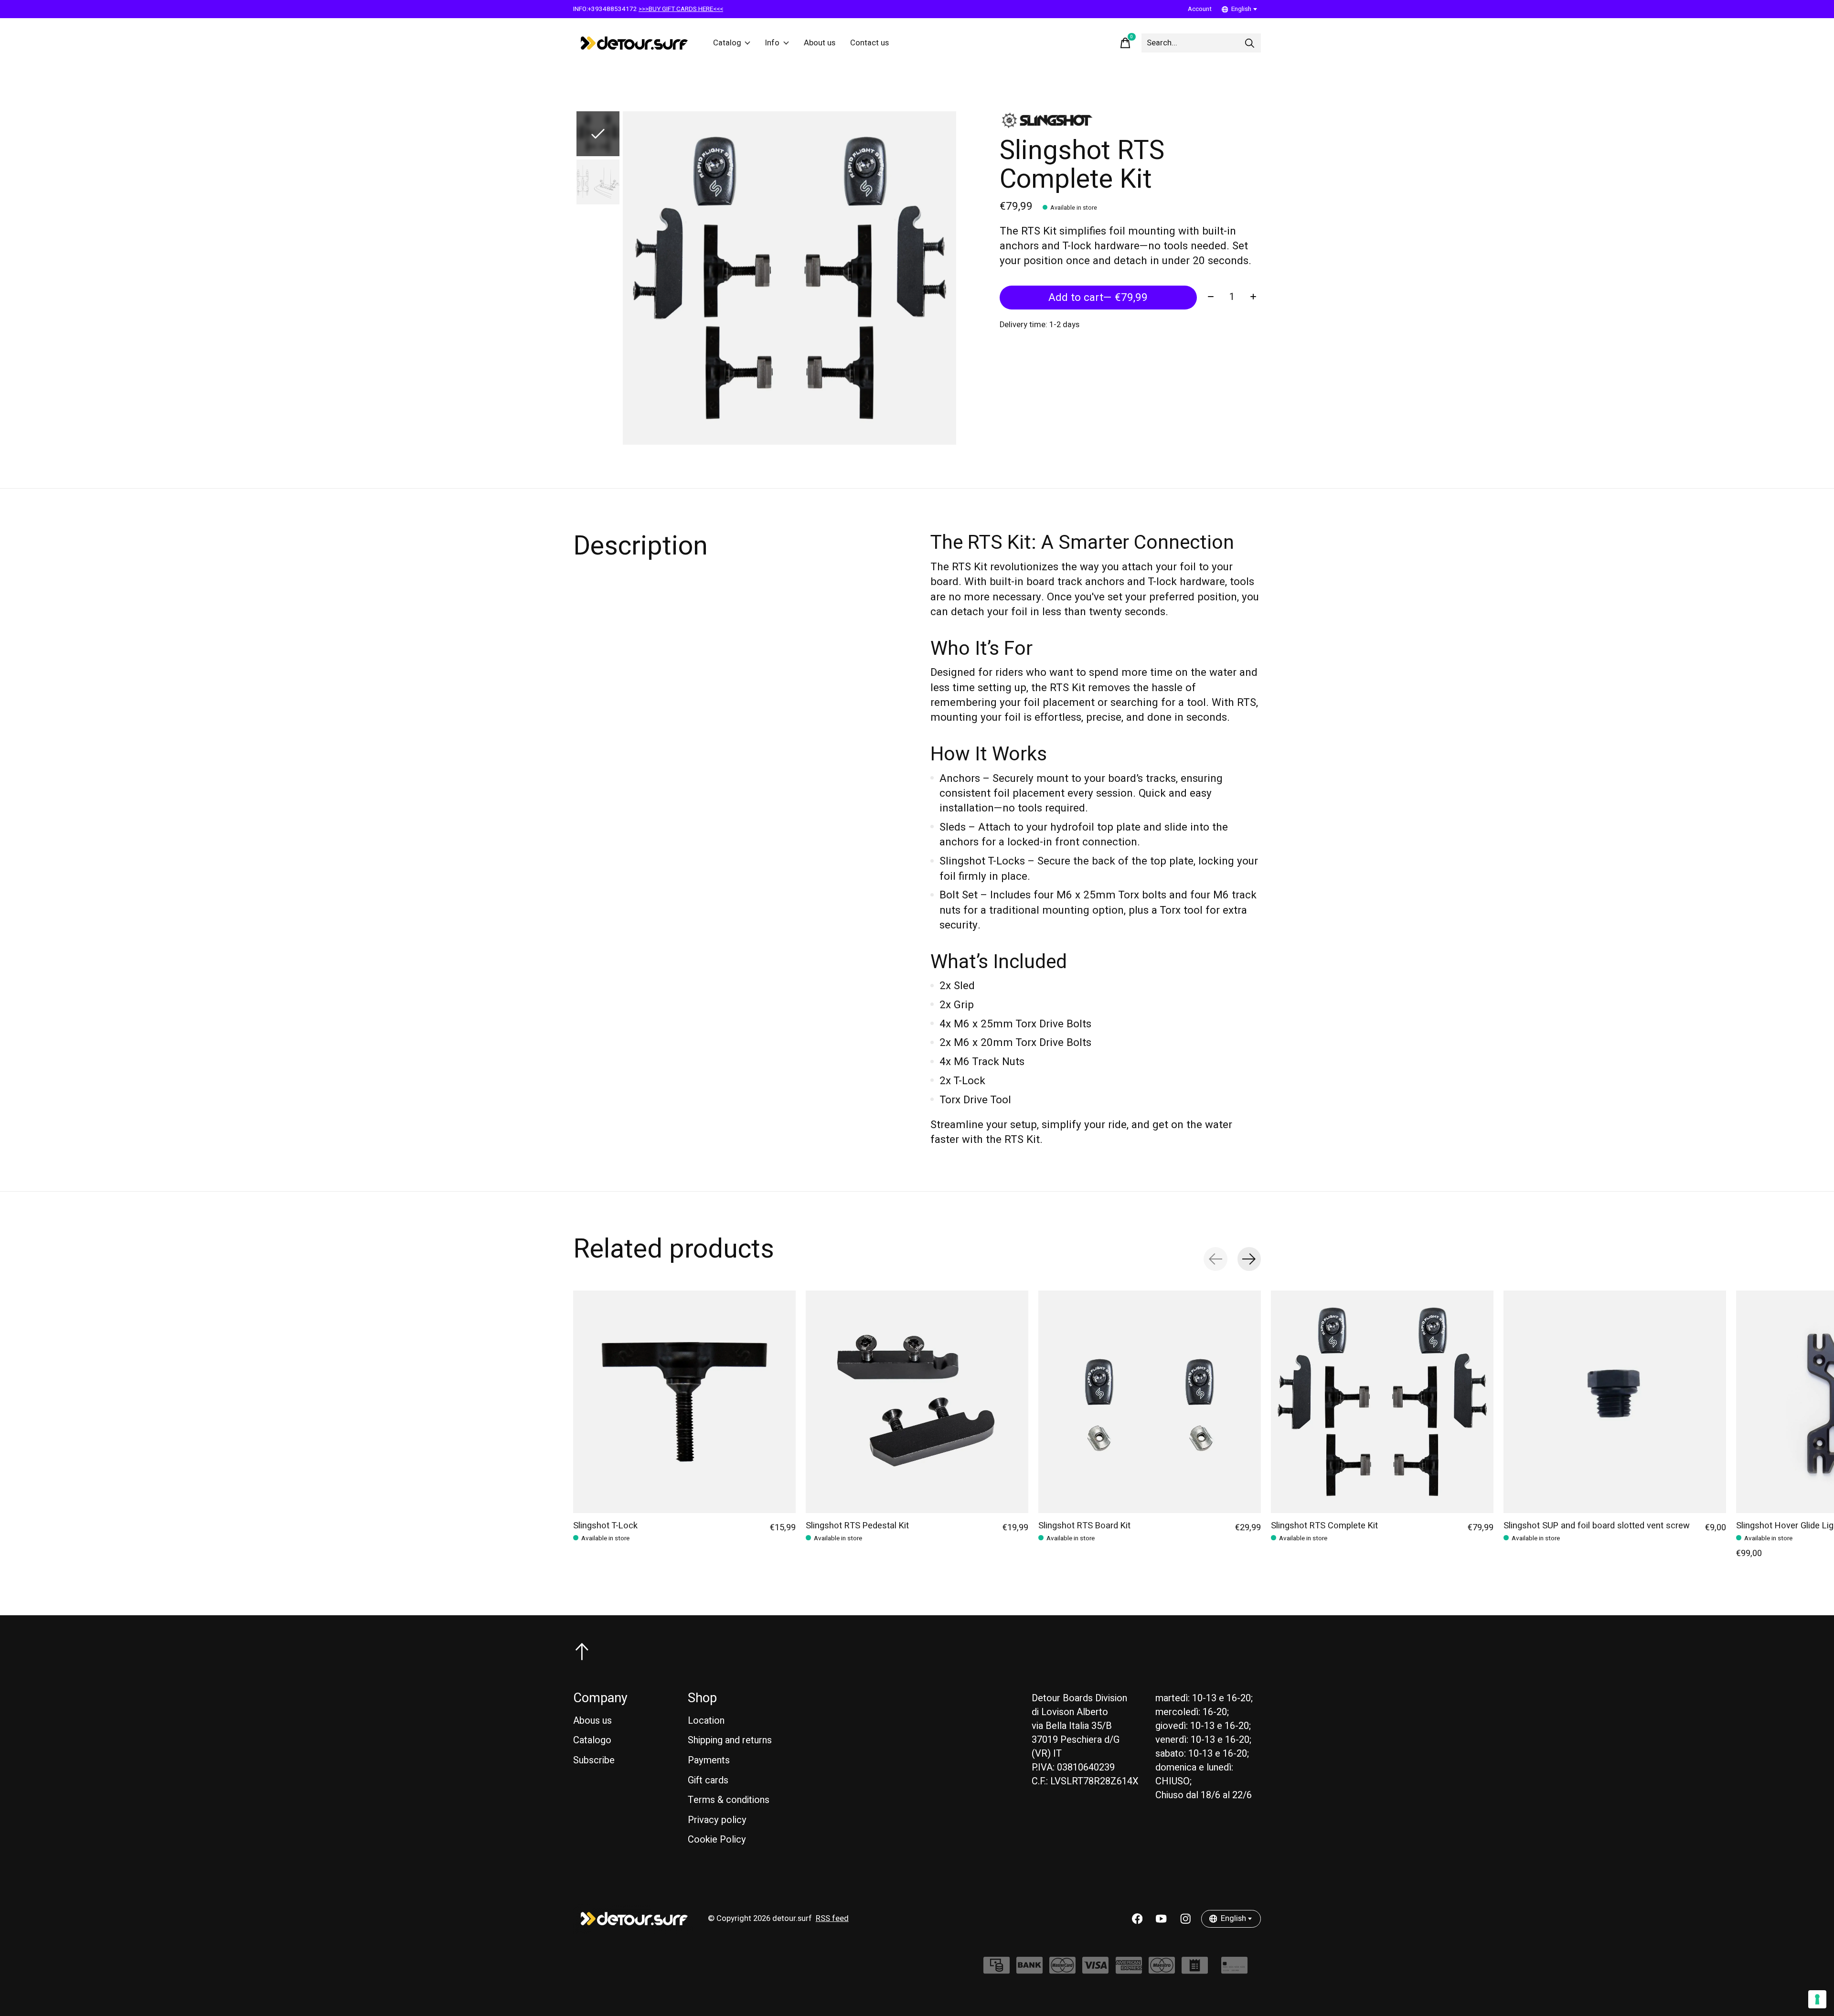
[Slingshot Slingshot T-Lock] (684, 1402)
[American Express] (1129, 1970)
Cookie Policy (717, 1840)
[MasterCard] (1062, 1970)
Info (772, 43)
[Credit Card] (1234, 1970)
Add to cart (1098, 298)
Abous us (592, 1721)
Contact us (869, 43)
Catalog (727, 43)
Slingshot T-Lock (605, 1526)
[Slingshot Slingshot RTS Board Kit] (1150, 1402)
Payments (709, 1760)
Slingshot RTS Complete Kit (1324, 1526)
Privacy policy (717, 1820)
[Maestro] (1162, 1970)
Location (706, 1721)
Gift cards (708, 1780)
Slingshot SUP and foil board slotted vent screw (1597, 1526)
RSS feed (832, 1919)
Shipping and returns (730, 1740)
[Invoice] (1195, 1970)
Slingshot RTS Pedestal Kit (857, 1526)
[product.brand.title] (1130, 120)
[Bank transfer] (1029, 1970)
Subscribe (594, 1760)
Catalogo (592, 1740)
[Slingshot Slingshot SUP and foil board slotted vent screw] (1615, 1402)
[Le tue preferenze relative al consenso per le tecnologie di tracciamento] (1817, 1999)
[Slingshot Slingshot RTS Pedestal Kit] (917, 1402)
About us (820, 43)
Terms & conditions (729, 1800)
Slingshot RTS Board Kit (1084, 1526)
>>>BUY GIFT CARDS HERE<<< (681, 9)
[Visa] (1095, 1970)
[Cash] (997, 1970)
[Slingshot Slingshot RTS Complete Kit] (1382, 1402)
